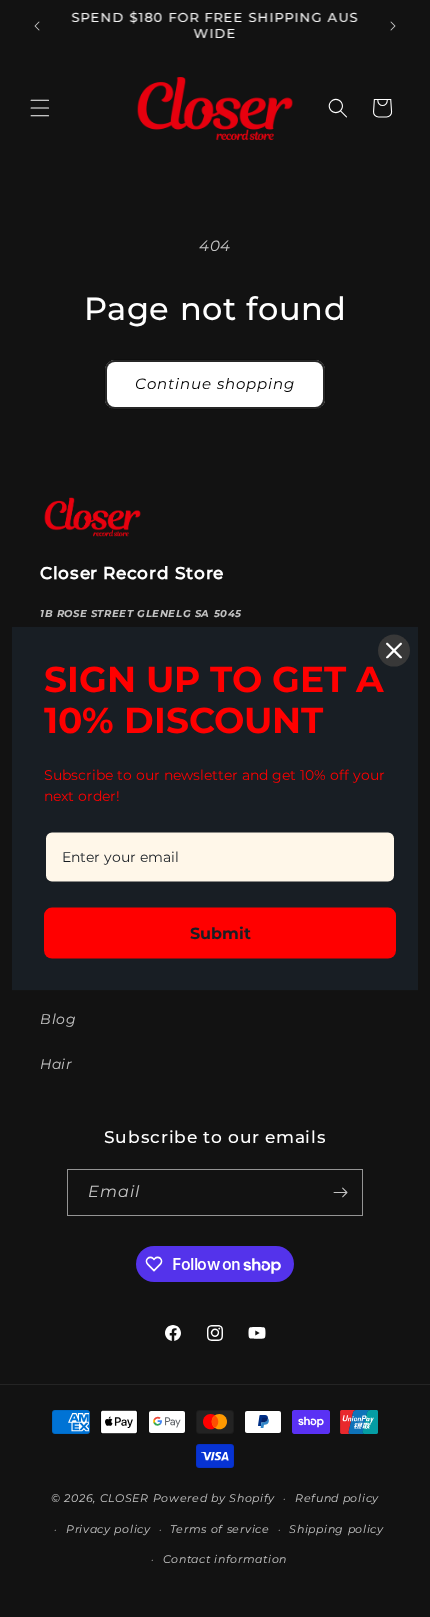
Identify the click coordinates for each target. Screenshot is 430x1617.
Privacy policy (108, 1529)
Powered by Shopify (214, 1498)
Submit (220, 933)
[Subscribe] (340, 1192)
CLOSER (124, 1498)
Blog (58, 1019)
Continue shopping (215, 383)
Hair (56, 1064)
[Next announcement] (393, 26)
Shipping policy (336, 1529)
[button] (40, 108)
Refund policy (337, 1498)
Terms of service (219, 1529)
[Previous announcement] (37, 26)
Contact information (225, 1559)
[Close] (394, 650)
